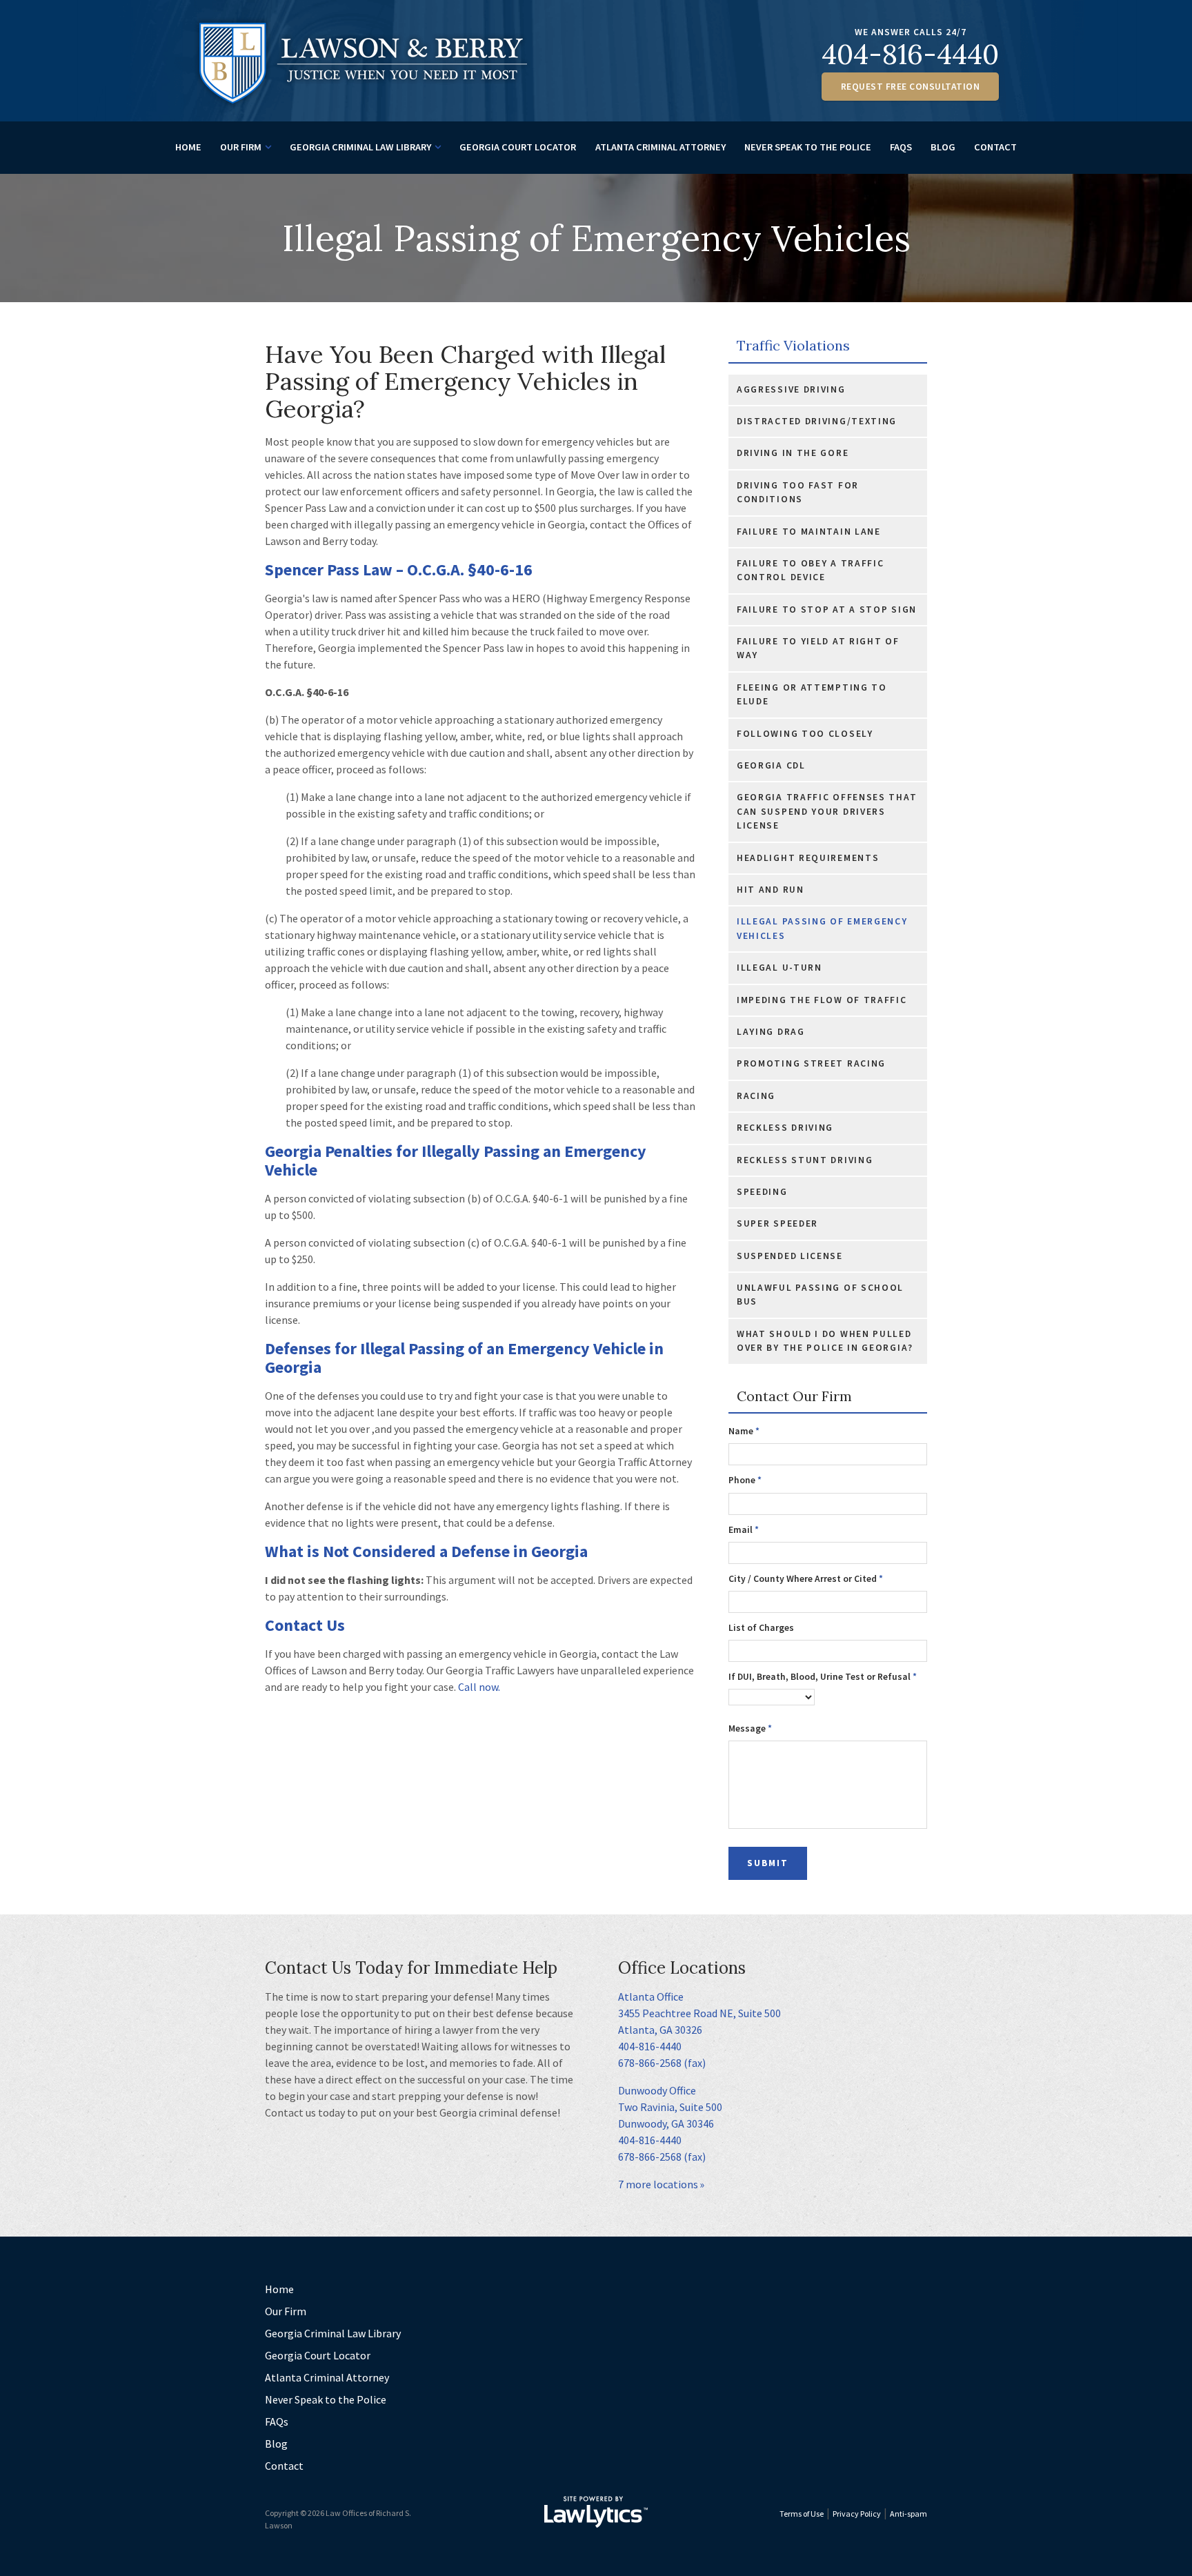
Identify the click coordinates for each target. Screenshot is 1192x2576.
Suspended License (790, 1256)
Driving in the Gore (793, 453)
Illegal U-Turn (779, 968)
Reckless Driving (785, 1128)
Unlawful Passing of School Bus (820, 1295)
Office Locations (682, 1968)
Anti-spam (908, 2514)
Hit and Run (771, 890)
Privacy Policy (857, 2514)
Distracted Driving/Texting (817, 421)
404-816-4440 (910, 54)
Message (750, 1728)
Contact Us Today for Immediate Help (411, 1968)
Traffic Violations (793, 346)
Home (188, 147)
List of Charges (761, 1628)
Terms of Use (802, 2514)
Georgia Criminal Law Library (360, 147)
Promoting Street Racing (811, 1063)
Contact (995, 147)
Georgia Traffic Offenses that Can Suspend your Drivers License (827, 811)
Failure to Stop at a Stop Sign (827, 610)
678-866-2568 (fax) (662, 2063)
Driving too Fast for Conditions (798, 492)
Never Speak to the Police (808, 147)
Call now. (479, 1687)
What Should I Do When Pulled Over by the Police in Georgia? (825, 1341)
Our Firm (241, 147)
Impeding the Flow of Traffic (822, 1000)
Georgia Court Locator (518, 147)
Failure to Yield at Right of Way (818, 648)
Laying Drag (771, 1032)
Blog (943, 147)
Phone (745, 1480)
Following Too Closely (805, 734)
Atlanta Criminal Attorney (660, 147)
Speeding (762, 1192)
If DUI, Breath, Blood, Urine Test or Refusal (823, 1677)
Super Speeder (777, 1223)
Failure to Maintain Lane (809, 532)
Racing (756, 1096)
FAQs (901, 147)
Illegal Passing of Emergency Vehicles (822, 928)
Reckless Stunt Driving (805, 1160)
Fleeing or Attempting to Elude (812, 694)
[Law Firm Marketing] (596, 2512)
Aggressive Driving (791, 389)
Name (744, 1431)
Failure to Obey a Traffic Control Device (811, 570)
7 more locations (658, 2184)
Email (744, 1530)
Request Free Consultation (911, 87)
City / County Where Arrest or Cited (806, 1579)
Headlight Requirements (808, 858)
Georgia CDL (771, 765)
